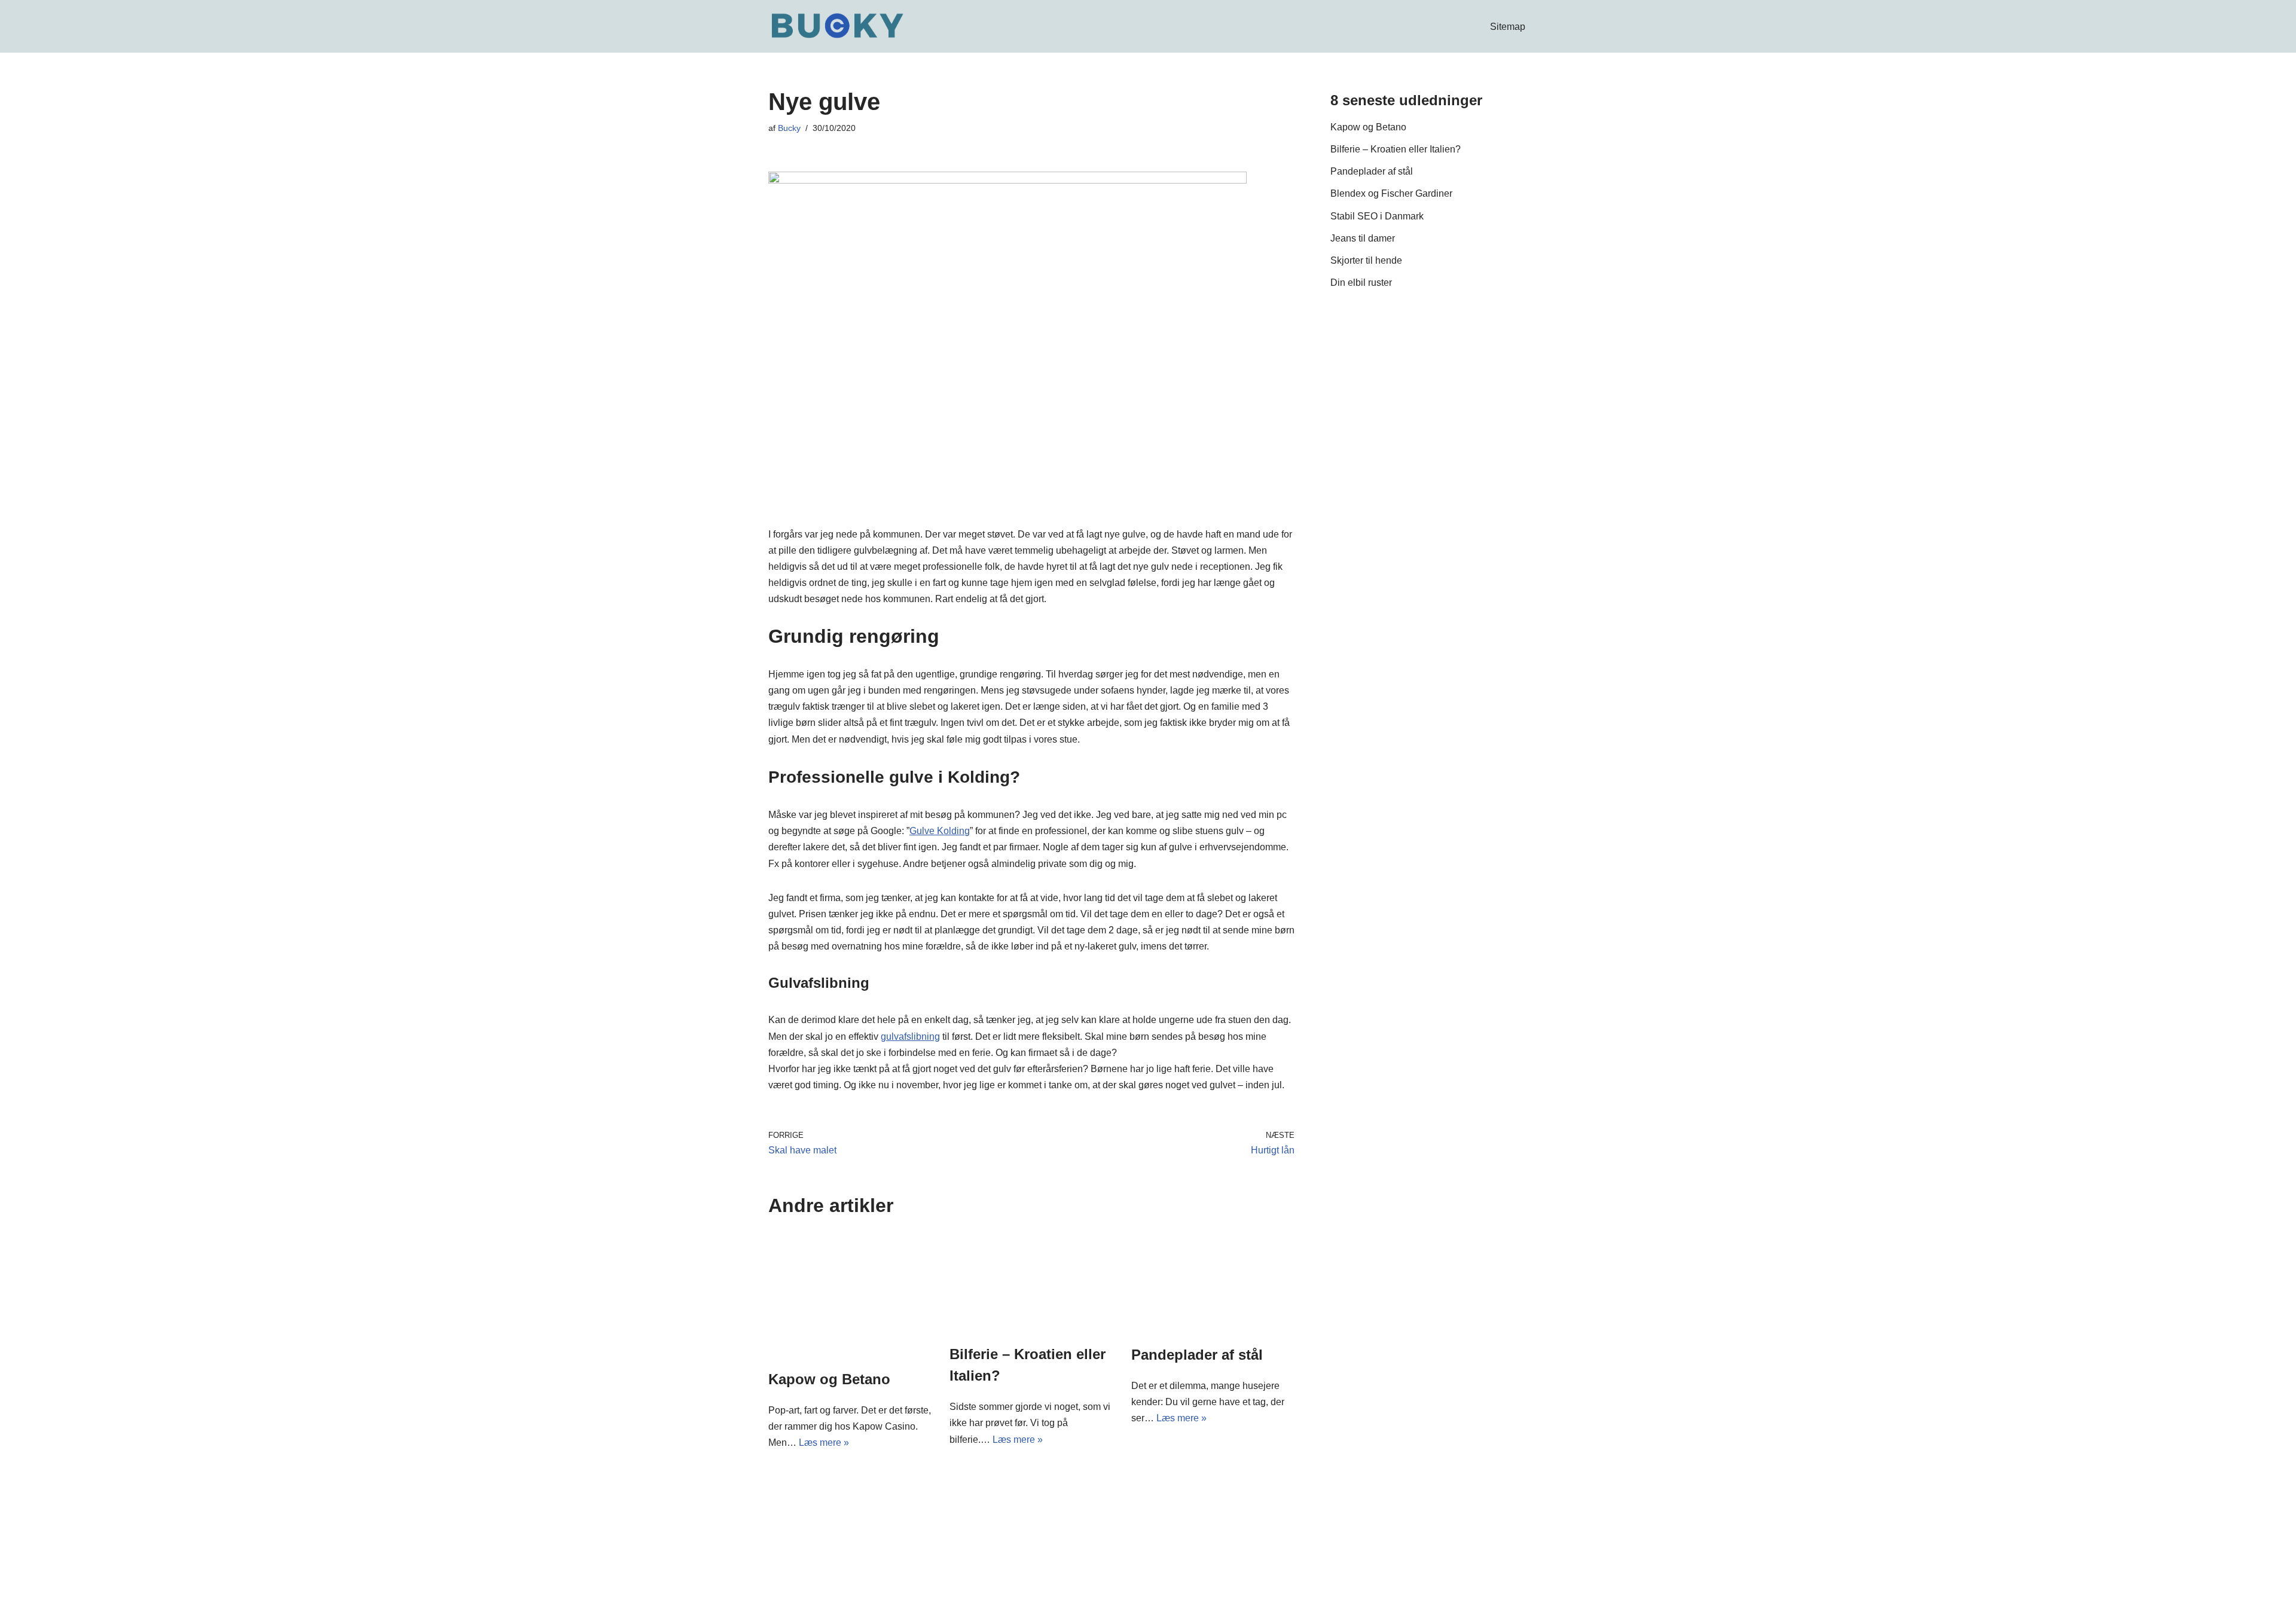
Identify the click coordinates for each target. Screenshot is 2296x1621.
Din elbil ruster (1361, 283)
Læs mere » (824, 1443)
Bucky (789, 128)
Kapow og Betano (829, 1379)
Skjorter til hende (1366, 260)
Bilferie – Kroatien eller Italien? (1396, 149)
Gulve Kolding (940, 831)
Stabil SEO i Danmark (1377, 216)
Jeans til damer (1363, 238)
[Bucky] (837, 26)
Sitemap (1508, 27)
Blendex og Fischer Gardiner (1391, 193)
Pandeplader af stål (1197, 1355)
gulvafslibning (910, 1037)
